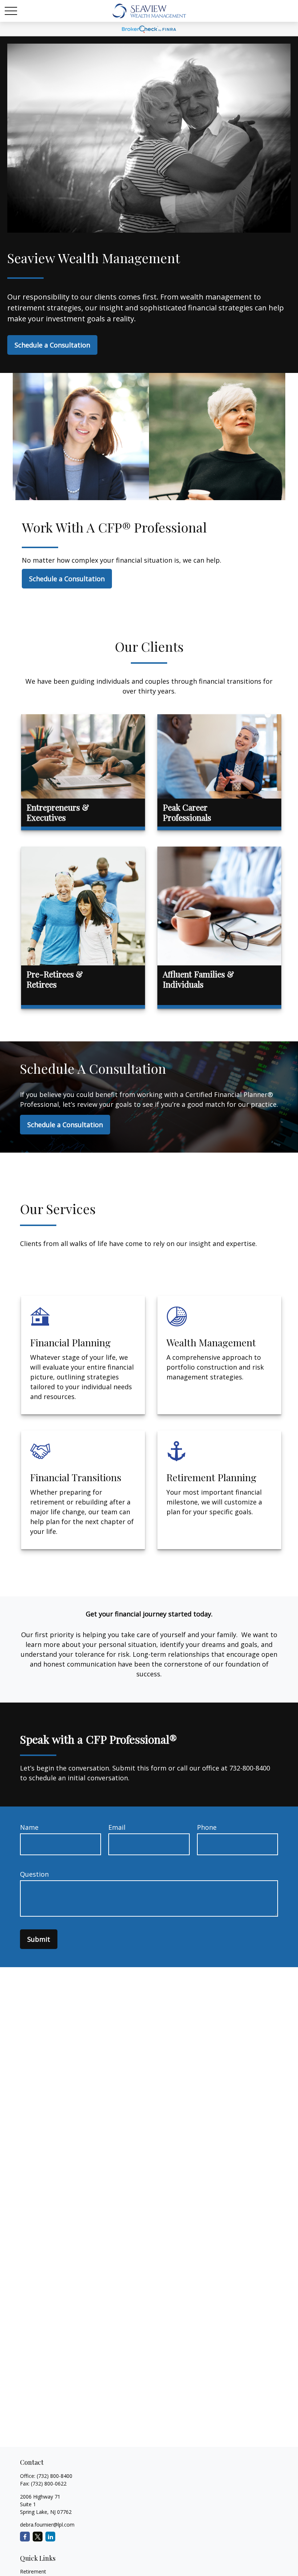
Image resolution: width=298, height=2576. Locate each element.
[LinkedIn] (50, 2537)
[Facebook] (25, 2537)
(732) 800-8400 (55, 2476)
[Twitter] (38, 2537)
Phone (207, 1827)
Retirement (33, 2571)
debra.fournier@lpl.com (47, 2525)
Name (29, 1827)
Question (34, 1874)
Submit (39, 1939)
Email (117, 1827)
